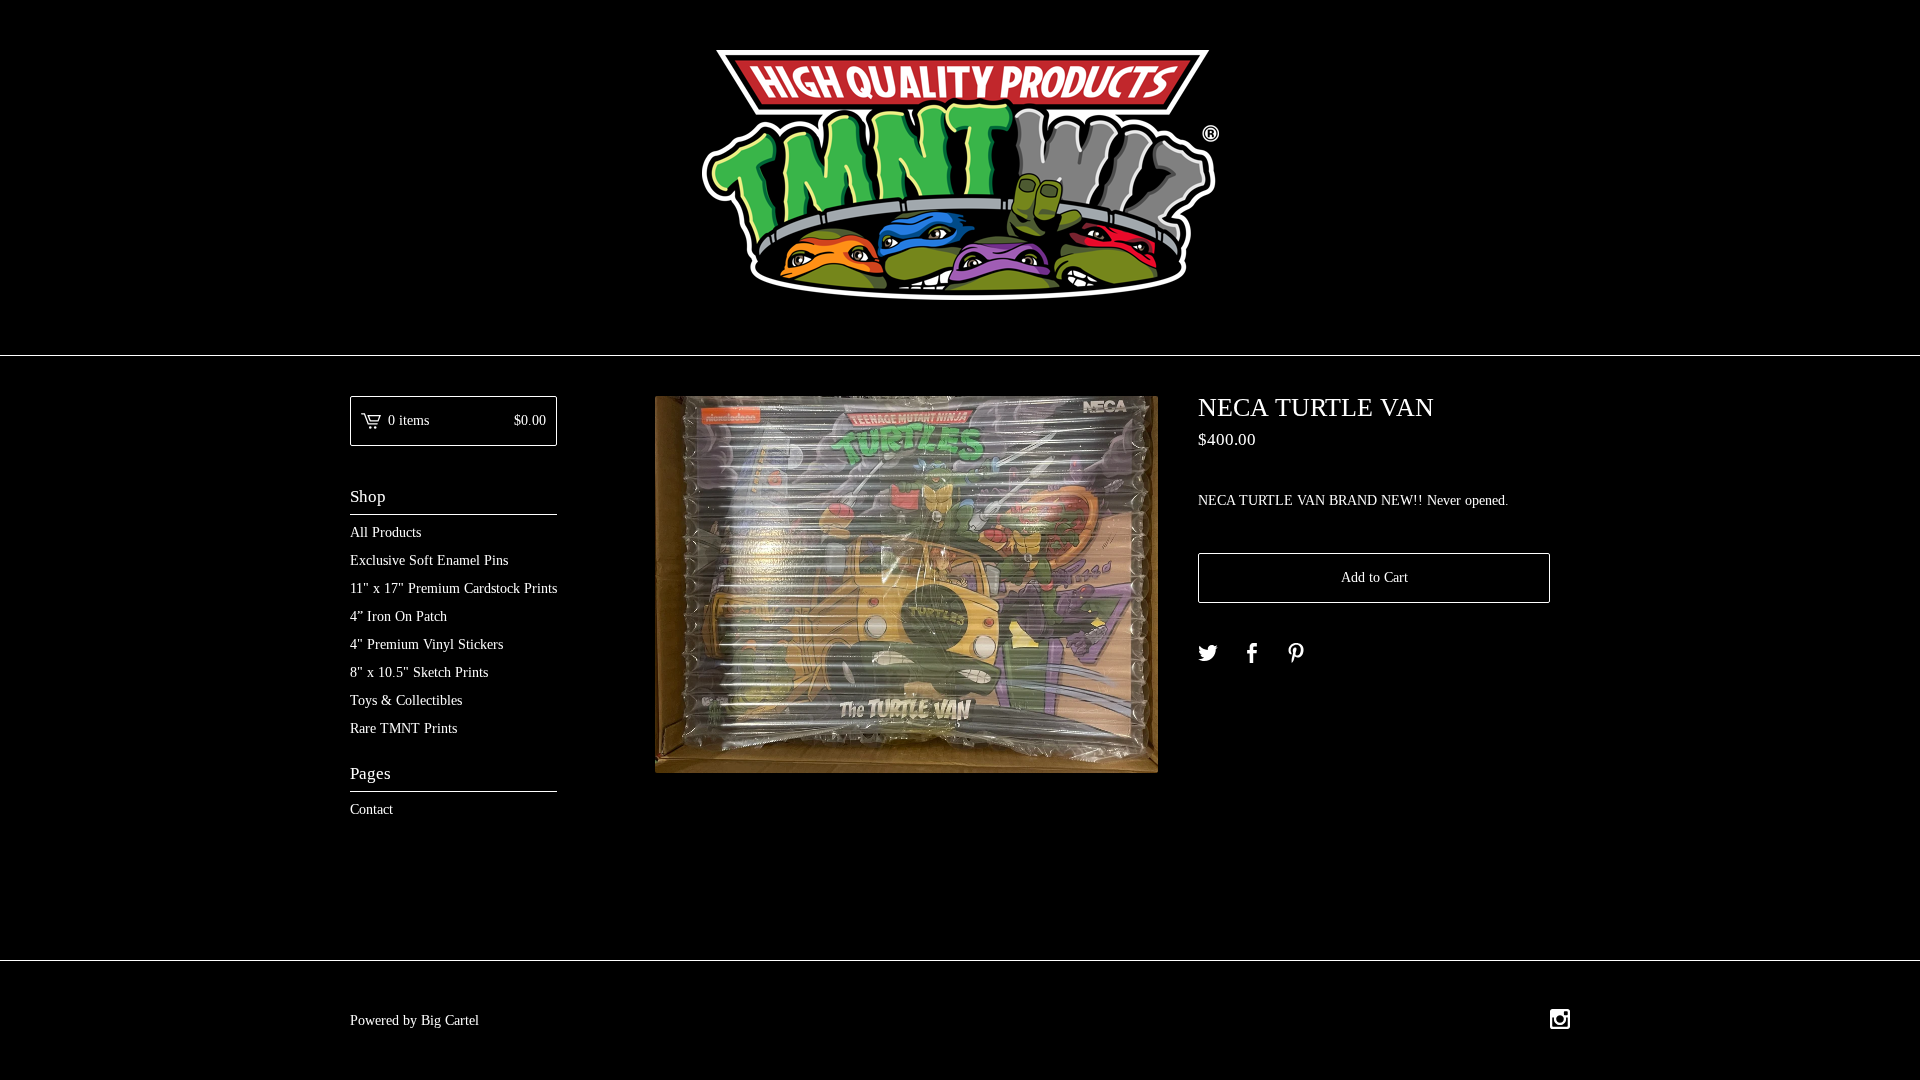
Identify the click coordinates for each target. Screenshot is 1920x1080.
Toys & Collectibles (406, 700)
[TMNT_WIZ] (960, 175)
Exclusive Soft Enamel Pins (429, 560)
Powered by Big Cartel (414, 1020)
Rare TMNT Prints (403, 728)
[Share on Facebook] (1252, 654)
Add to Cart (1374, 577)
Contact (371, 809)
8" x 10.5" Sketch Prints (419, 672)
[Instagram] (1560, 1021)
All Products (385, 532)
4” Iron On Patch (398, 616)
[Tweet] (1208, 654)
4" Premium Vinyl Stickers (426, 644)
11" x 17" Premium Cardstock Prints (453, 588)
